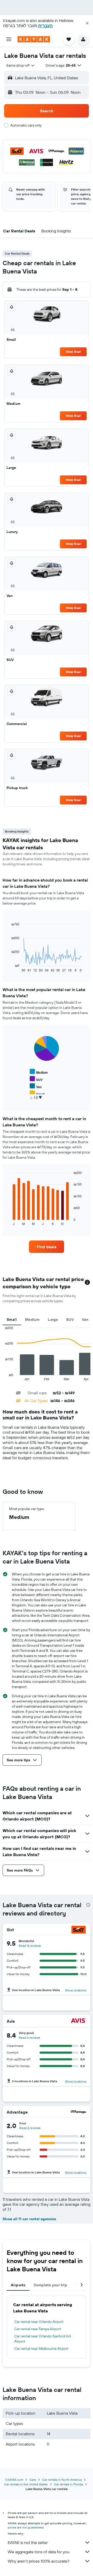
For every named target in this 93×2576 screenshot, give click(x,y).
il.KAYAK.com (14, 2480)
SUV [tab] (70, 1320)
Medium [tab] (32, 1320)
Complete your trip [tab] (50, 2285)
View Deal (73, 352)
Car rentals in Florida (68, 2484)
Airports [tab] (18, 2285)
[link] (47, 1247)
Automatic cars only (26, 125)
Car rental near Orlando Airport (39, 2322)
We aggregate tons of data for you (39, 2552)
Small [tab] (12, 1320)
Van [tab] (85, 1320)
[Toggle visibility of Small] (37, 1093)
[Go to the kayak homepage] (34, 39)
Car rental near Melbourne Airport (41, 2349)
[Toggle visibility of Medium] (39, 1072)
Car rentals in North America (62, 2480)
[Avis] (79, 2021)
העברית (45, 26)
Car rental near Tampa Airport (38, 2329)
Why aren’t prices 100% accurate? (38, 2561)
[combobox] (21, 65)
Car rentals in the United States (26, 2484)
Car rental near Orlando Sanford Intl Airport (42, 2339)
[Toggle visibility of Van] (36, 1086)
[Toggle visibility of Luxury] (38, 1101)
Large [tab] (53, 1320)
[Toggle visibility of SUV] (36, 1079)
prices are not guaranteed (26, 2527)
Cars (33, 2480)
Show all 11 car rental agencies (29, 2219)
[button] (87, 23)
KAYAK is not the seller (28, 2542)
